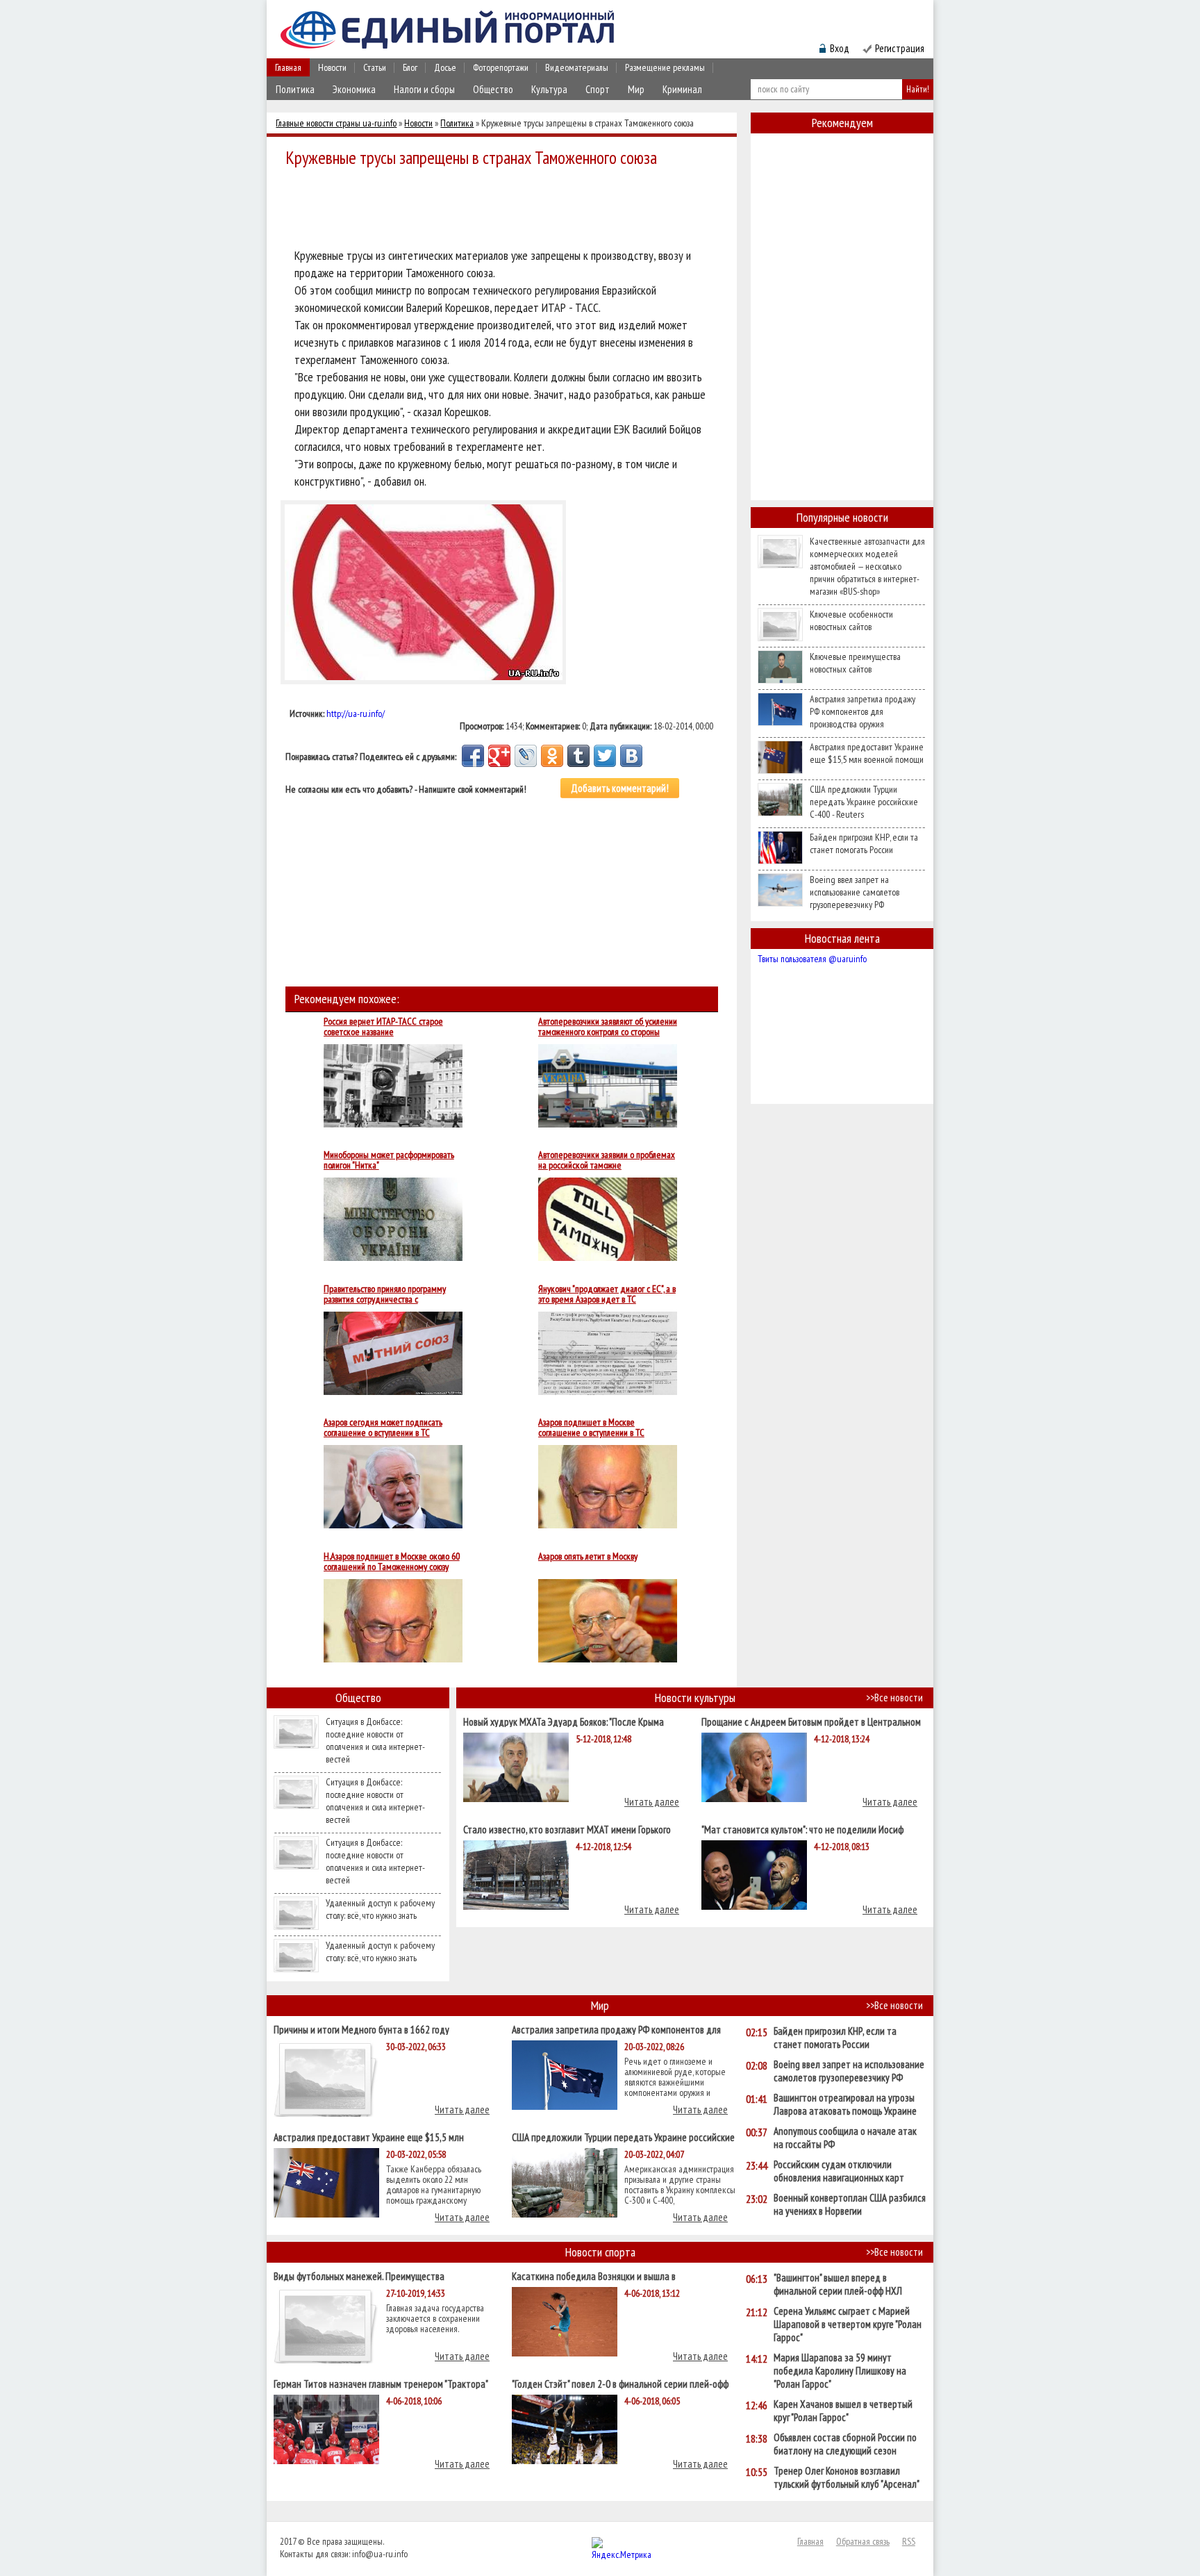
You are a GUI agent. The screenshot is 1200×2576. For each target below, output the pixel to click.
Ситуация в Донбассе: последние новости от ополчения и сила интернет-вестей (375, 1740)
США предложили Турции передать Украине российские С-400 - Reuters (864, 802)
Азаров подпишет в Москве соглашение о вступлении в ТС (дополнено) (591, 1428)
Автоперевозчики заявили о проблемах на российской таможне (607, 1160)
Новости (332, 67)
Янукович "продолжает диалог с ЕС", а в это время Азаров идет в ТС (607, 1294)
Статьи (375, 67)
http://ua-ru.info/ (356, 713)
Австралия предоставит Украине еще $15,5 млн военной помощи (867, 753)
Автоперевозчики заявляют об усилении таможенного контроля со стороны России (608, 1027)
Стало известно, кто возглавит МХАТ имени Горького (567, 1829)
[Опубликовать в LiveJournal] (526, 756)
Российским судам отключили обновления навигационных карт (839, 2171)
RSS (909, 2541)
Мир (636, 89)
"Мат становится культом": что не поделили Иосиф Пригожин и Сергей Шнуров (802, 1829)
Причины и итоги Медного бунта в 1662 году (361, 2029)
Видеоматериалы (577, 67)
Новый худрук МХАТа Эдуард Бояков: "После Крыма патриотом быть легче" (564, 1721)
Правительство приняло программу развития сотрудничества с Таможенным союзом (385, 1294)
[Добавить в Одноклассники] (552, 756)
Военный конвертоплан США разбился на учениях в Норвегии (850, 2204)
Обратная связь (863, 2541)
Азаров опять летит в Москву (588, 1557)
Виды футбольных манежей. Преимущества (359, 2276)
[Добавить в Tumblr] (578, 756)
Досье (445, 67)
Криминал (682, 89)
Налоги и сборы (424, 89)
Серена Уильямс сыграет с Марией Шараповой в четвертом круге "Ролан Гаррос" (848, 2324)
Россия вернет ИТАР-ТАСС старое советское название (383, 1027)
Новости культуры (695, 1698)
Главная (288, 67)
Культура (549, 89)
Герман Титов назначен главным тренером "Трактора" (381, 2383)
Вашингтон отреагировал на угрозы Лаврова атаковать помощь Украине (845, 2104)
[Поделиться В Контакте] (631, 756)
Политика (295, 89)
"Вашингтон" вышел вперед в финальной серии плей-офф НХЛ (838, 2284)
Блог (410, 67)
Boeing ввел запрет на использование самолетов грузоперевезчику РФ (855, 892)
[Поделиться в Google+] (499, 756)
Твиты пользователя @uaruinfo (812, 959)
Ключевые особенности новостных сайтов (851, 620)
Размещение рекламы (665, 67)
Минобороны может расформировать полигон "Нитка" (389, 1160)
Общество (493, 89)
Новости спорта (600, 2252)
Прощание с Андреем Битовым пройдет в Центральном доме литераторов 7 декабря (811, 1721)
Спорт (598, 89)
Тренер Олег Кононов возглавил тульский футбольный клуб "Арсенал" (847, 2477)
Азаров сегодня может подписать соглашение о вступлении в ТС (383, 1428)
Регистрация (900, 48)
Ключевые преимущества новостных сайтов (855, 663)
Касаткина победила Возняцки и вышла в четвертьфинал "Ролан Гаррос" (594, 2276)
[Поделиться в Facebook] (473, 756)
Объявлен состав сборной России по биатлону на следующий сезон (845, 2444)
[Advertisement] (506, 210)
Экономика (354, 89)
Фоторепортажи (501, 67)
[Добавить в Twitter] (605, 756)
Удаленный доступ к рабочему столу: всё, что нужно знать (380, 1909)
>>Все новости (894, 1698)
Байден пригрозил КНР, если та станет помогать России (864, 843)
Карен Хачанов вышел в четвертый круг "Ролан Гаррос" (843, 2411)
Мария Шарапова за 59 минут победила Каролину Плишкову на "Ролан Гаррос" (840, 2371)
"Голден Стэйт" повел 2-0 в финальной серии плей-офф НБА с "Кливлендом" (620, 2383)
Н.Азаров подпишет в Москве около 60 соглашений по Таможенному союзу (392, 1562)
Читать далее (652, 1802)
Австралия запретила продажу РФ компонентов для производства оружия (862, 711)
